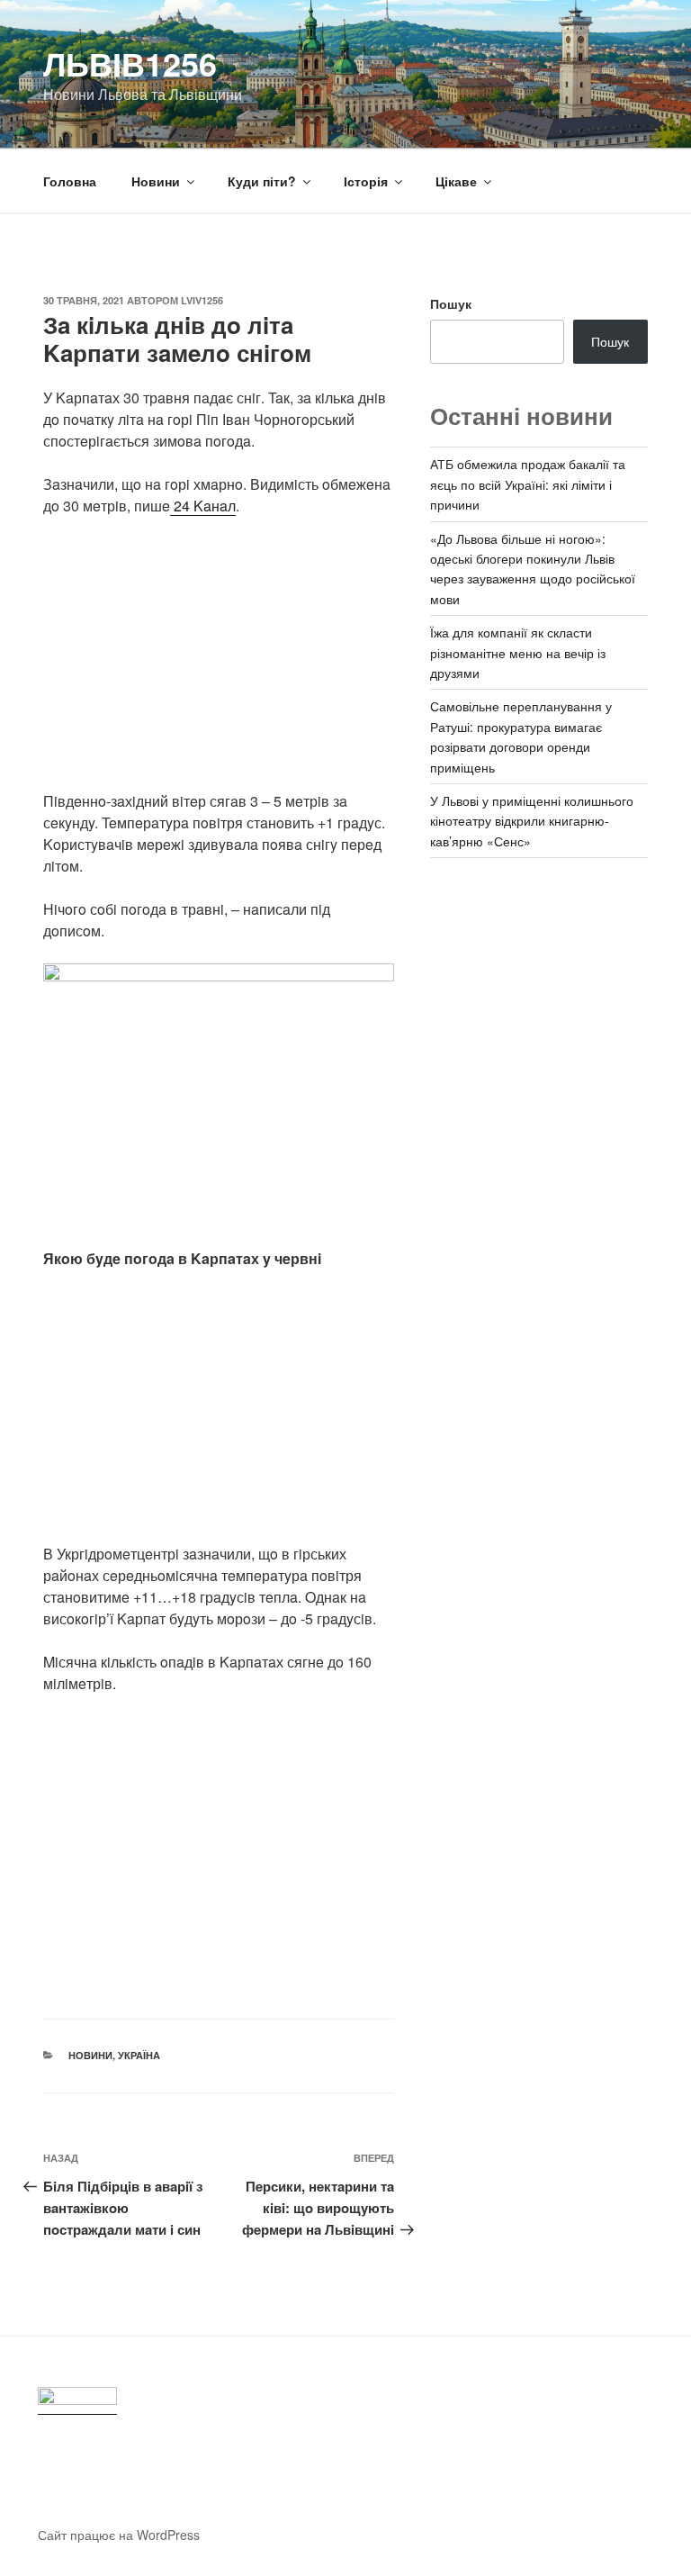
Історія (366, 181)
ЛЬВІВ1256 (130, 63)
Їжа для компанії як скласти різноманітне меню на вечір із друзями (518, 652)
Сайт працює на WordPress (119, 2535)
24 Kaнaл (203, 506)
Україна (139, 2055)
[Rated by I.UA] (77, 2401)
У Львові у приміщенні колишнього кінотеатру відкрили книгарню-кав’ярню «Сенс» (532, 821)
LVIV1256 (202, 300)
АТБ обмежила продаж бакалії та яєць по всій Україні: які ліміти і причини (528, 484)
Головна (70, 181)
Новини (156, 181)
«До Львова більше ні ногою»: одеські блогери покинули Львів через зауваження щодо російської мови (533, 569)
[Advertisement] (219, 664)
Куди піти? (262, 181)
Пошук (451, 303)
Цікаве (456, 181)
